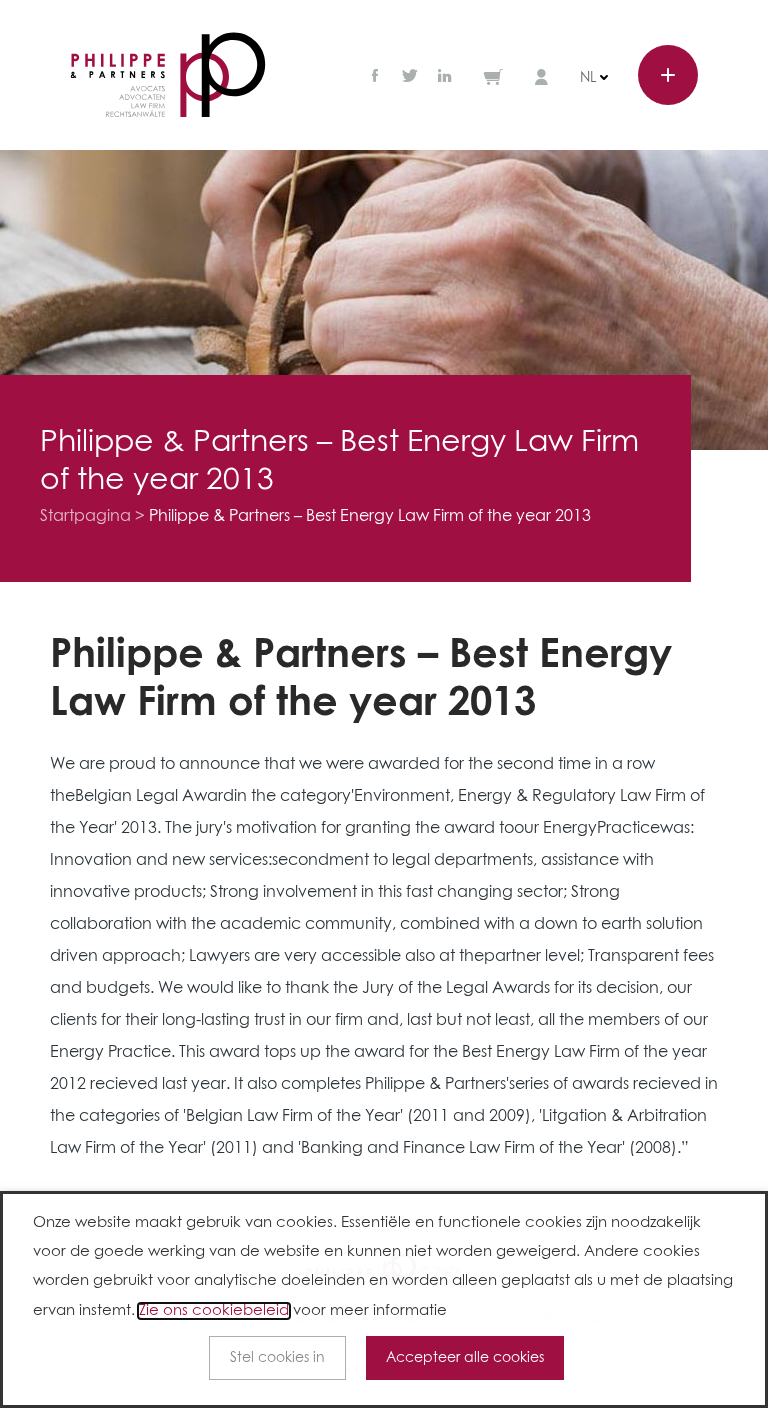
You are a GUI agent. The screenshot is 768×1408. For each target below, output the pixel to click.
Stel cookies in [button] (277, 1358)
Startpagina (85, 516)
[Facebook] (377, 77)
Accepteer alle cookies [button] (465, 1358)
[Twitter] (410, 77)
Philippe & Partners (168, 75)
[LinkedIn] (445, 77)
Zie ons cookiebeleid (214, 1311)
